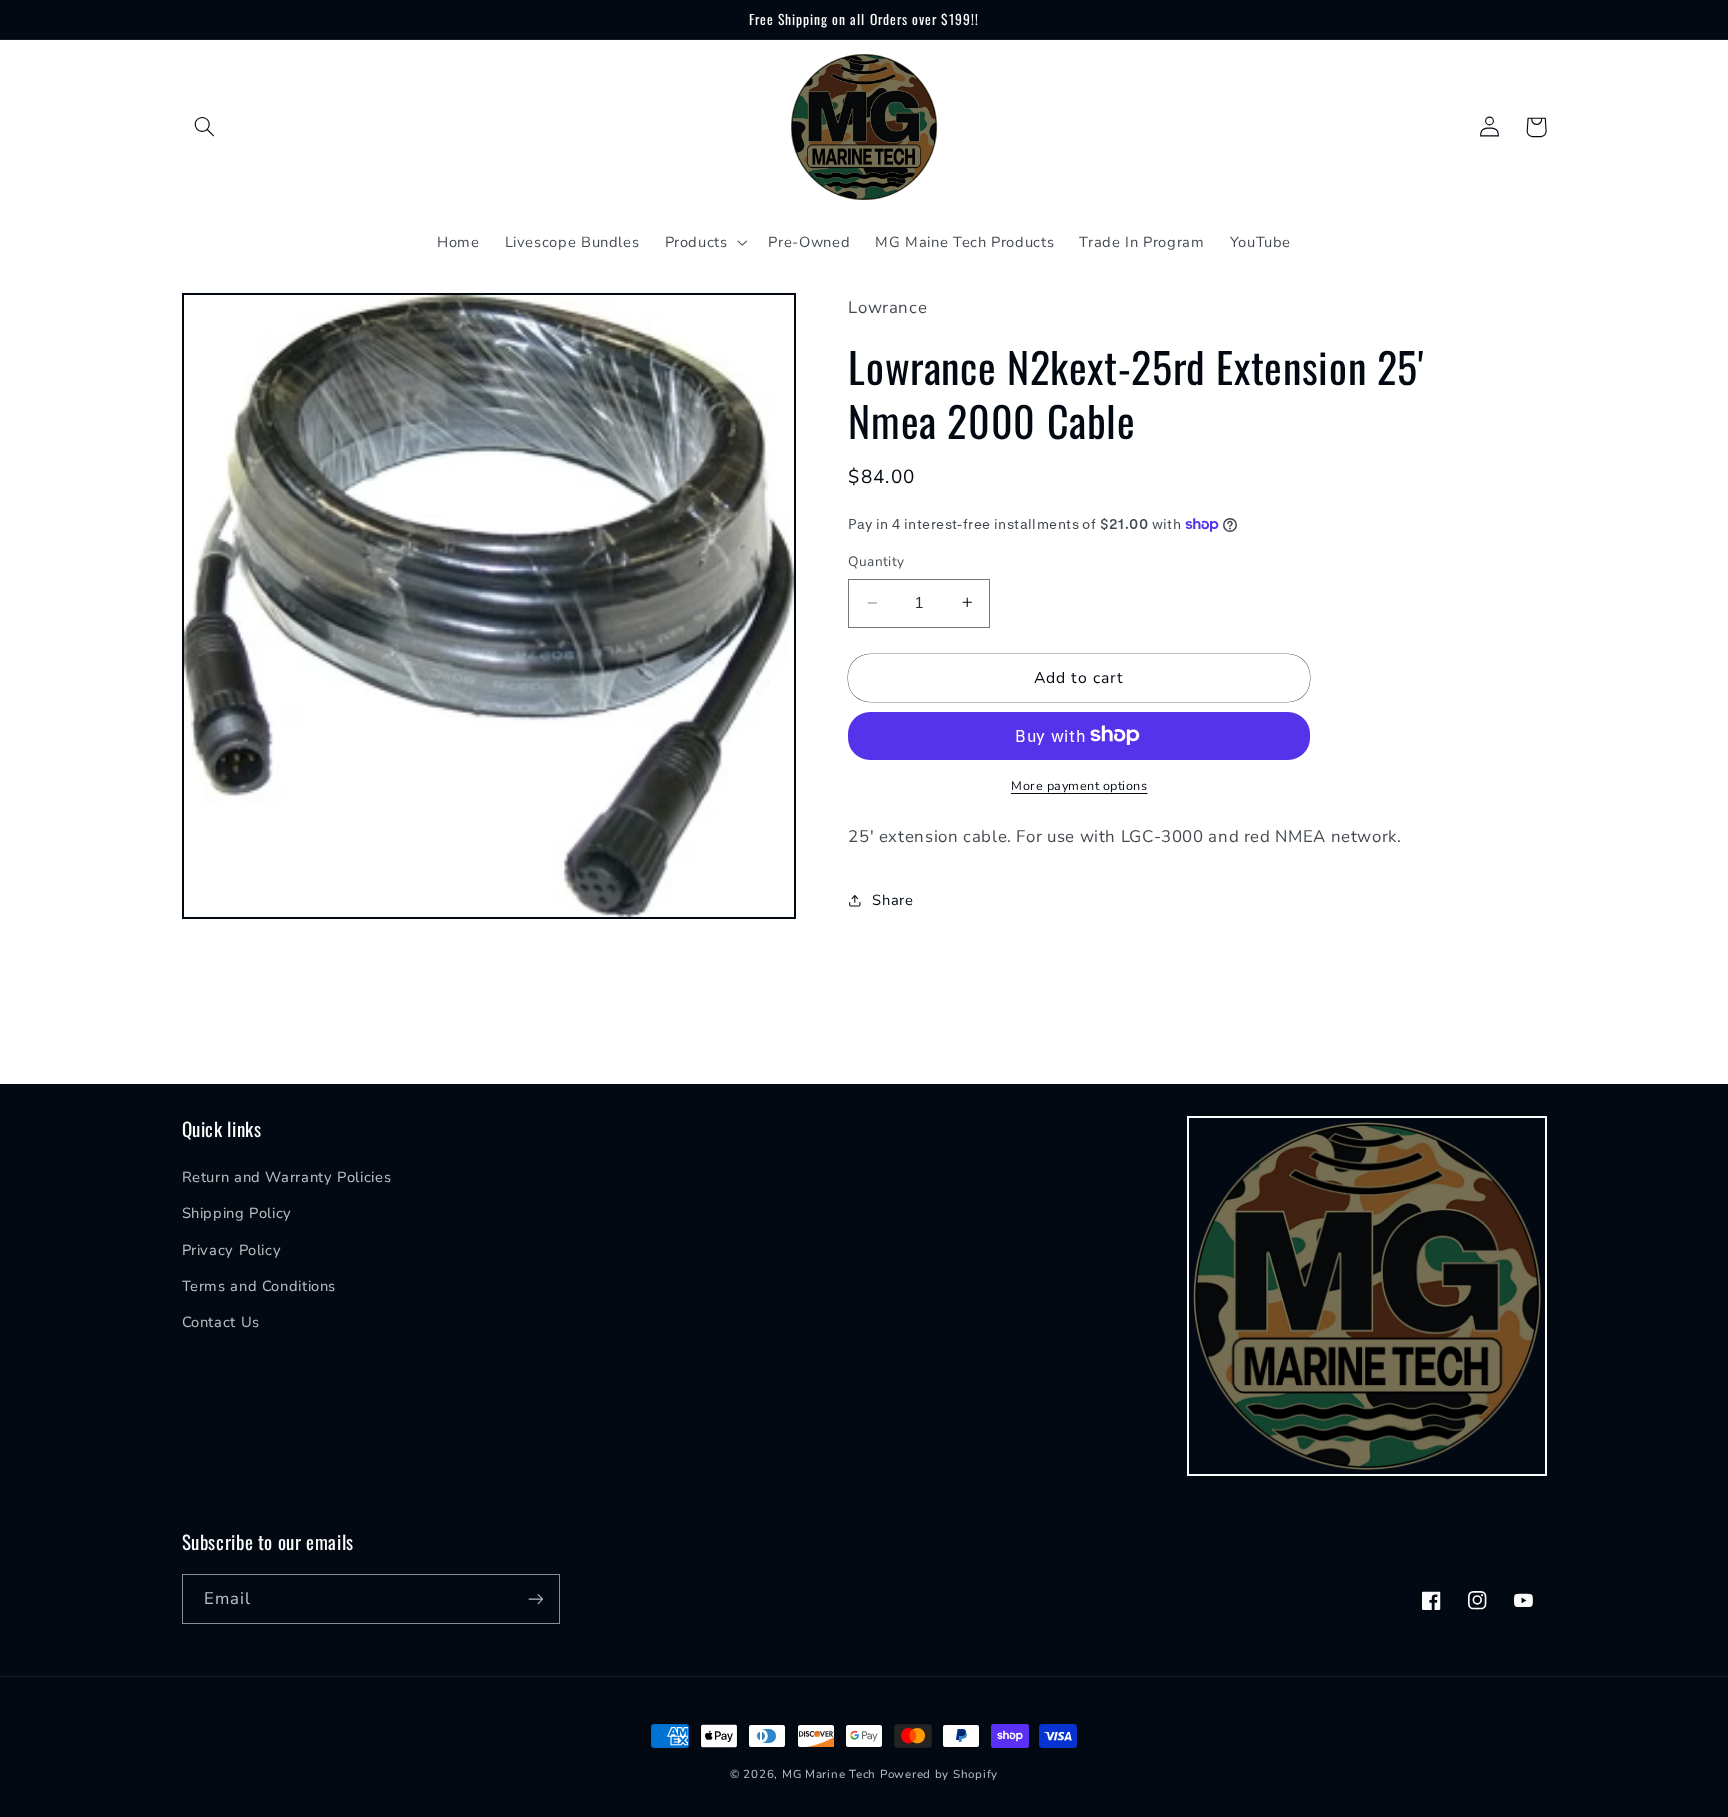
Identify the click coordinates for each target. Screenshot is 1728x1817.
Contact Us (221, 1322)
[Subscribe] (535, 1598)
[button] (205, 127)
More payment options (1079, 784)
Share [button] (892, 899)
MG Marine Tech (829, 1774)
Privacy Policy (232, 1250)
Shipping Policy (237, 1213)
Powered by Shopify (939, 1774)
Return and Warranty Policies (287, 1177)
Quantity (876, 561)
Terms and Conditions (259, 1286)
